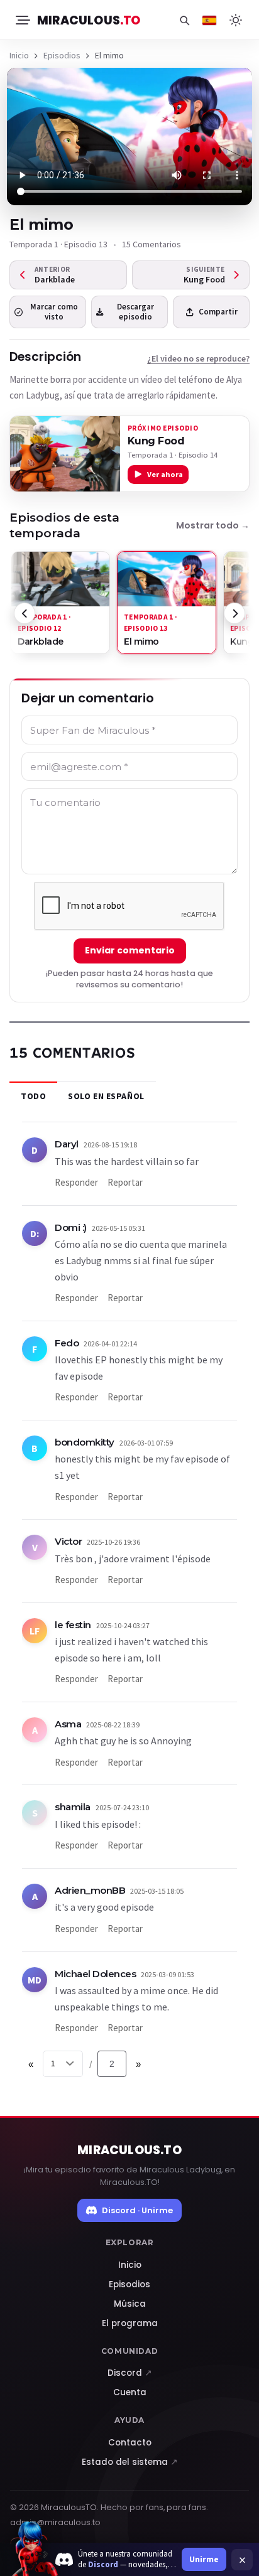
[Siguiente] (234, 613)
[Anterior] (25, 613)
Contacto (130, 2443)
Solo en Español (106, 1096)
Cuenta (130, 2392)
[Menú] (22, 20)
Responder (76, 1182)
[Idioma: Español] (209, 20)
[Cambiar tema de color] (236, 20)
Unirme (204, 2559)
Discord (130, 2373)
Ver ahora (165, 474)
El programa (130, 2323)
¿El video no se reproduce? (198, 358)
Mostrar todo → (213, 525)
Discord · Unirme (137, 2210)
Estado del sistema (130, 2462)
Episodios (62, 55)
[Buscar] (184, 20)
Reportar (125, 1182)
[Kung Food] (65, 454)
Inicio (19, 55)
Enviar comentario (130, 950)
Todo (33, 1096)
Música (130, 2304)
